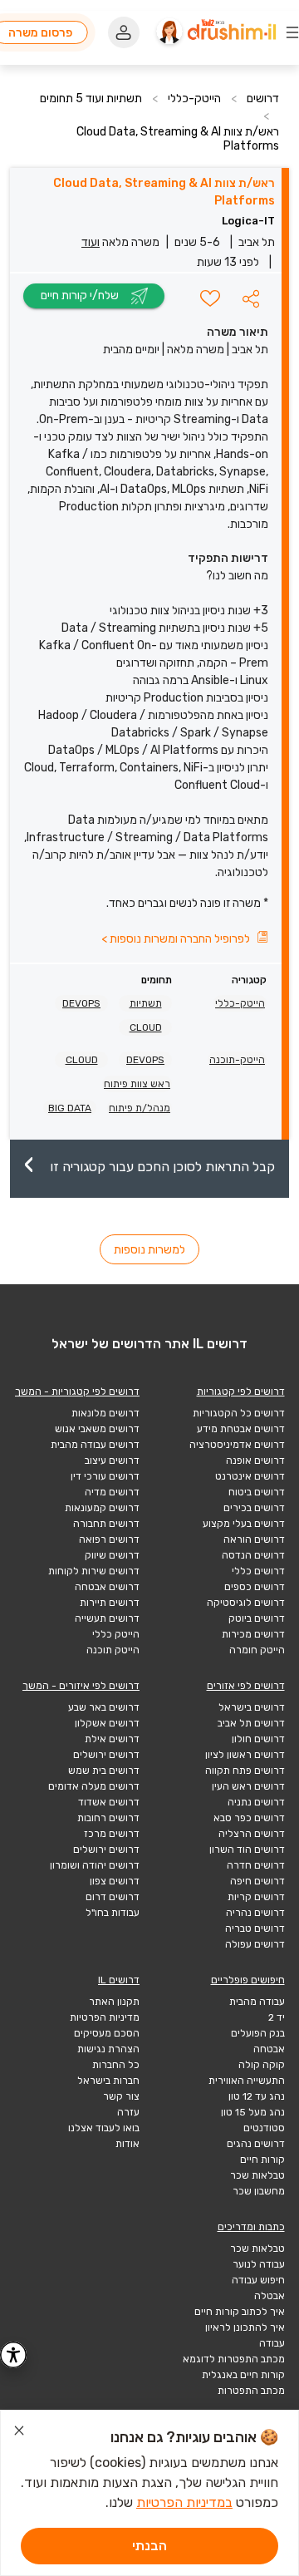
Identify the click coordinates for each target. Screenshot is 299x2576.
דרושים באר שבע (104, 1707)
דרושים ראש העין (248, 1786)
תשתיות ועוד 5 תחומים (91, 99)
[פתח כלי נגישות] (13, 2355)
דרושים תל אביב (251, 1723)
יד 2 (277, 2017)
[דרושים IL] (232, 32)
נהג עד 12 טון (257, 2096)
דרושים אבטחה (107, 1587)
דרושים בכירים (254, 1508)
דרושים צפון (115, 1881)
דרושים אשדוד (109, 1802)
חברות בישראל (108, 2081)
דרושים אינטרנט (250, 1476)
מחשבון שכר (259, 2191)
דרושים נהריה (255, 1913)
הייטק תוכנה (113, 1650)
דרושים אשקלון (107, 1723)
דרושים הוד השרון (247, 1849)
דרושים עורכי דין (105, 1476)
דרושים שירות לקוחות (94, 1571)
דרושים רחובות (108, 1818)
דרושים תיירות (110, 1603)
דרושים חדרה (256, 1865)
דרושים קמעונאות (102, 1508)
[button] (251, 298)
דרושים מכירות (253, 1634)
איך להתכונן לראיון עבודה (245, 2335)
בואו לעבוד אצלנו (104, 2128)
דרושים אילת (112, 1739)
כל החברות (116, 2065)
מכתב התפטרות (251, 2391)
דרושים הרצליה (252, 1834)
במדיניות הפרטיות (184, 2502)
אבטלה (270, 2296)
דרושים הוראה (254, 1539)
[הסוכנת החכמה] (169, 32)
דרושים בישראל (252, 1707)
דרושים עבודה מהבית (95, 1445)
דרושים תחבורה (106, 1524)
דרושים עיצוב (112, 1460)
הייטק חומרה (257, 1650)
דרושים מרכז (112, 1834)
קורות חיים (262, 2160)
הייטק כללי (116, 1634)
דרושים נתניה (256, 1802)
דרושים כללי (258, 1571)
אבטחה (269, 2049)
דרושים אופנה (255, 1460)
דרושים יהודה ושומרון (95, 1865)
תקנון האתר (114, 2002)
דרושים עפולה (255, 1944)
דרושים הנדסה (253, 1555)
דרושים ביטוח (257, 1492)
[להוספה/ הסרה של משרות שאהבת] (210, 298)
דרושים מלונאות (105, 1413)
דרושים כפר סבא (249, 1818)
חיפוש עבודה (258, 2280)
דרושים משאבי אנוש (97, 1429)
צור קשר (121, 2096)
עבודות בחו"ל (113, 1913)
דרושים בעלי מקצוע (244, 1524)
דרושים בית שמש (104, 1771)
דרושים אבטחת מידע (241, 1429)
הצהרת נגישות (108, 2049)
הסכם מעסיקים (107, 2033)
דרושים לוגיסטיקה (246, 1603)
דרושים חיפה (257, 1881)
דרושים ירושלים (106, 1755)
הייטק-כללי (194, 99)
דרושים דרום (113, 1897)
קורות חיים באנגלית (243, 2375)
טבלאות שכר (257, 2175)
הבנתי (149, 2546)
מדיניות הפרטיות (105, 2017)
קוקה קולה (262, 2065)
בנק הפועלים (258, 2033)
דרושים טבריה (255, 1928)
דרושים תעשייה (107, 1618)
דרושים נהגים (256, 2144)
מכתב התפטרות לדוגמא (234, 2359)
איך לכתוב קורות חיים (240, 2312)
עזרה (128, 2112)
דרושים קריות (256, 1897)
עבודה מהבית (257, 2002)
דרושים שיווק (112, 1555)
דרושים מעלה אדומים (94, 1786)
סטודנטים (264, 2128)
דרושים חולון (258, 1739)
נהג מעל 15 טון (253, 2112)
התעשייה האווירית (247, 2081)
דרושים (263, 99)
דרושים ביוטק (257, 1618)
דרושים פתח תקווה (245, 1771)
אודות (127, 2144)
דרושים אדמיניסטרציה (237, 1445)
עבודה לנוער (259, 2264)
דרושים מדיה (112, 1492)
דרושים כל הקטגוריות (239, 1413)
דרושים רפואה (109, 1539)
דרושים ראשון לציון (245, 1755)
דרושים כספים (255, 1587)
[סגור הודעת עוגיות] (19, 2433)
